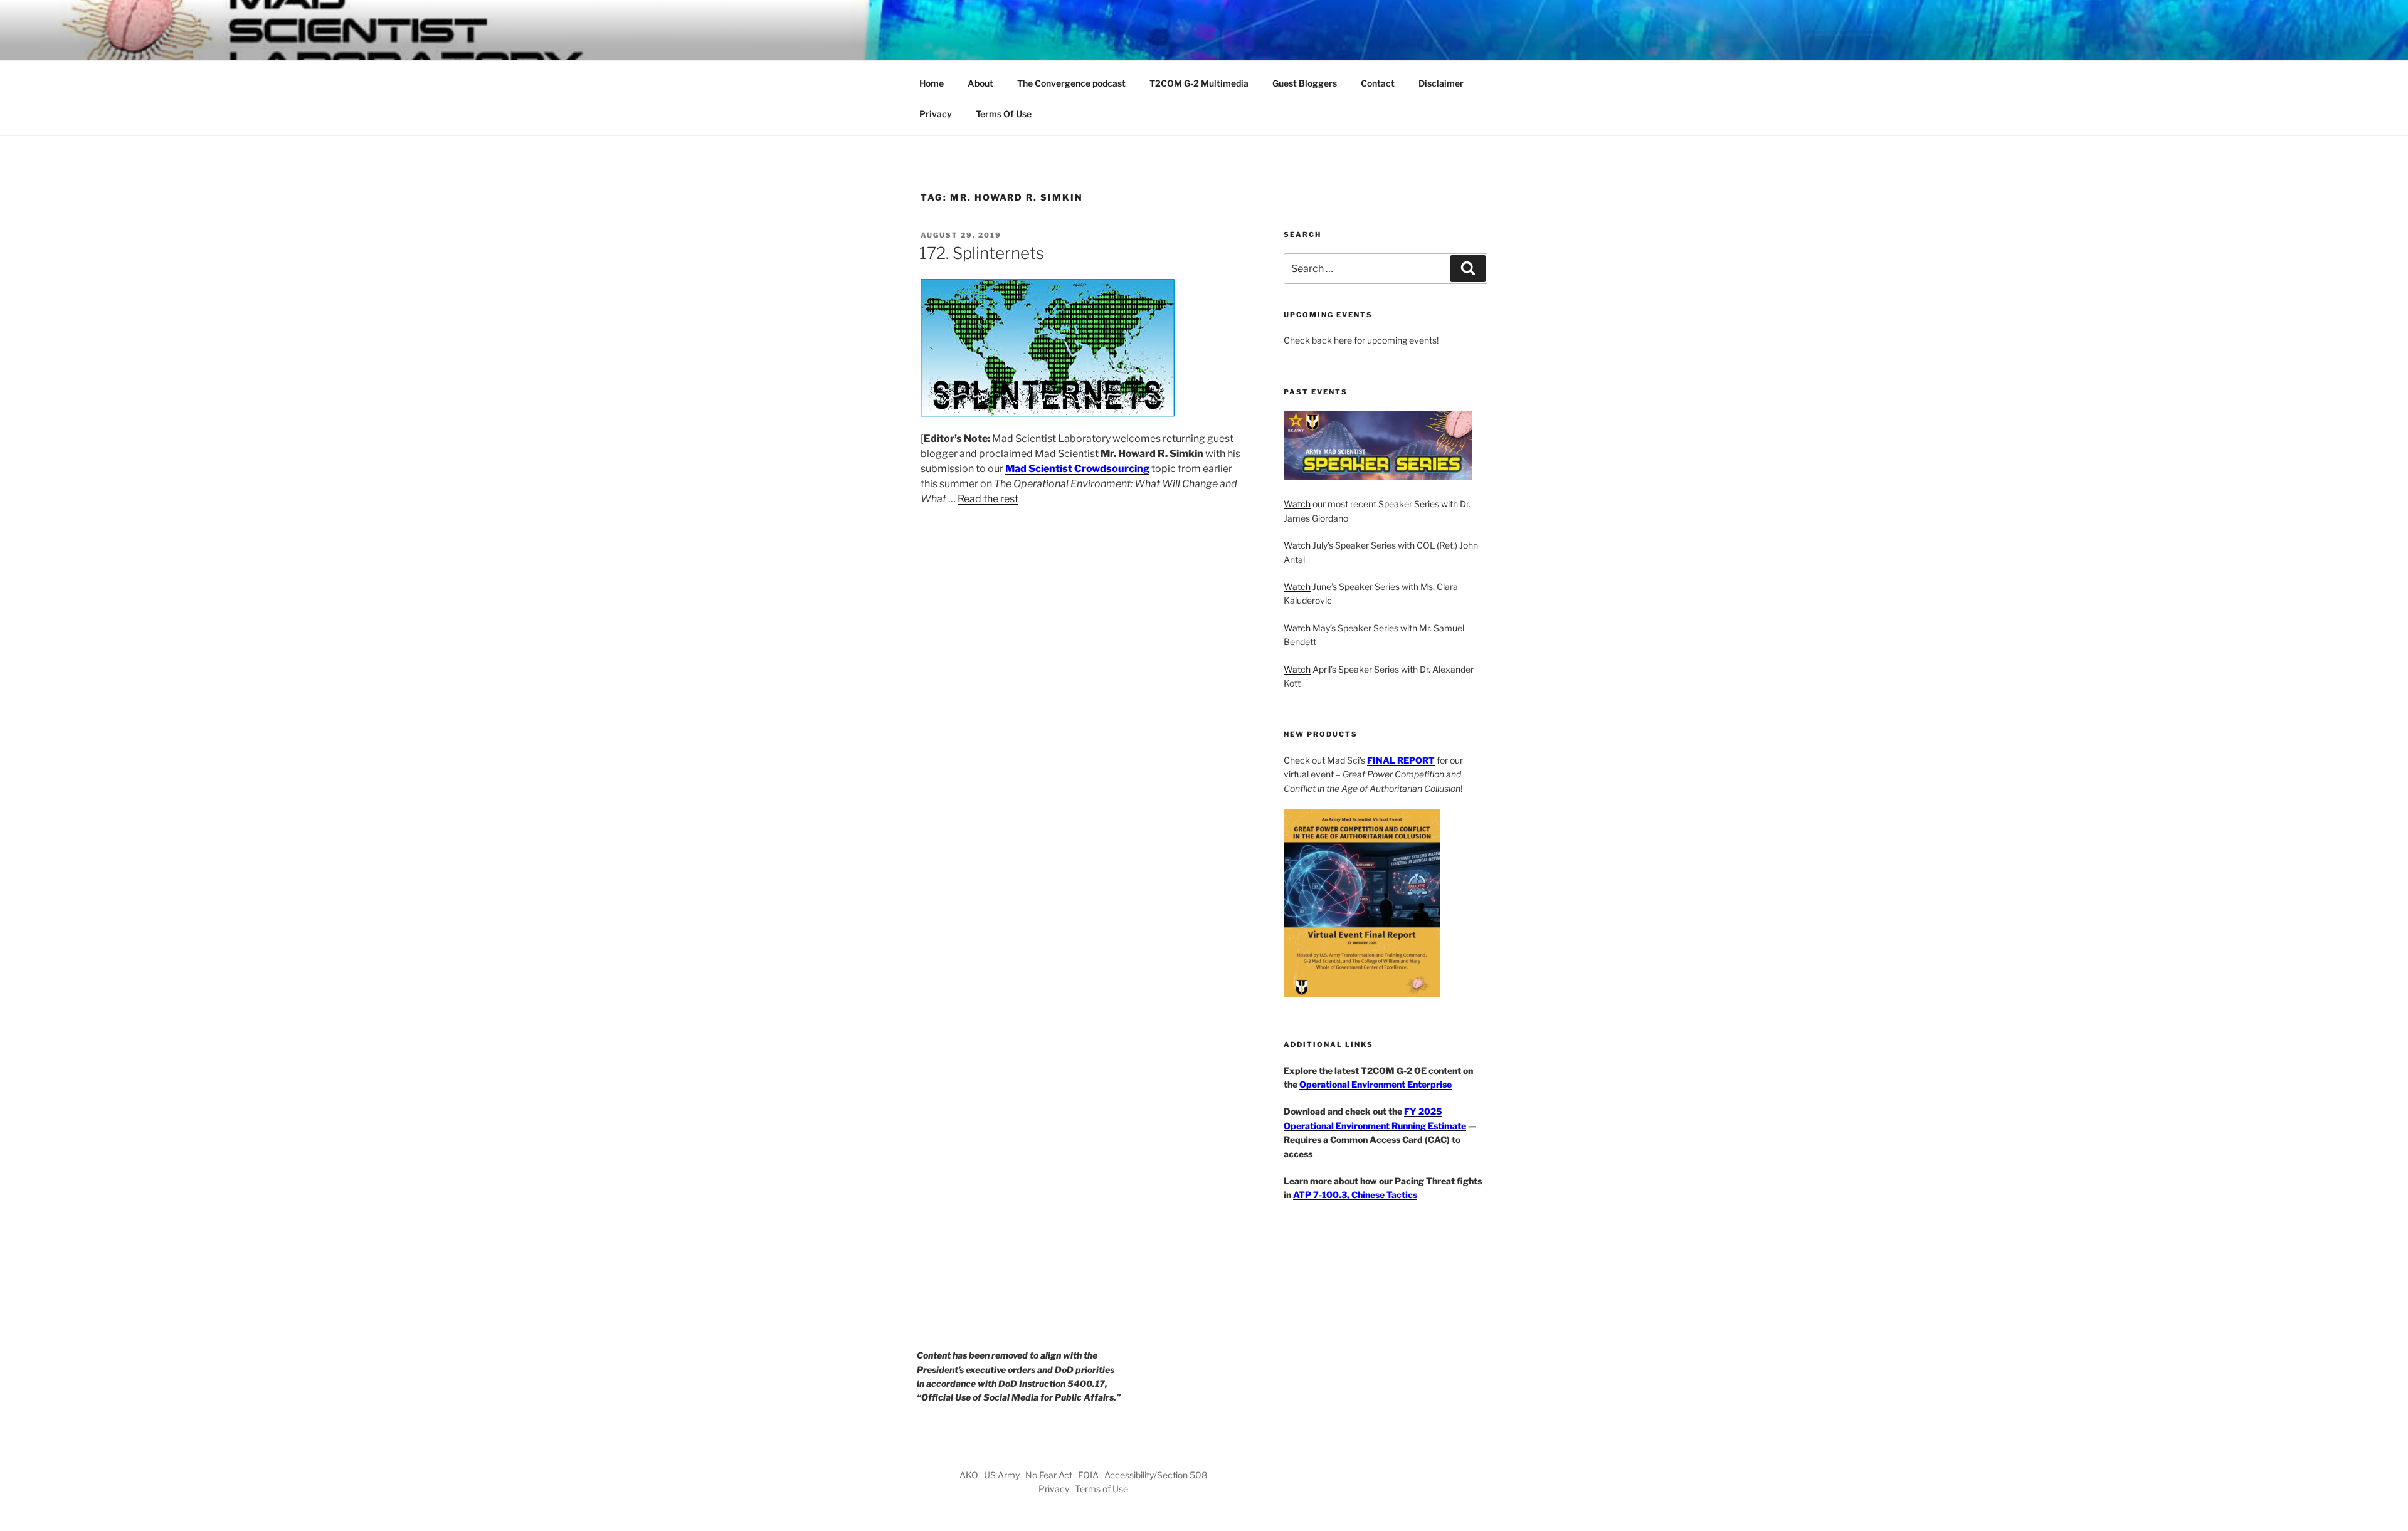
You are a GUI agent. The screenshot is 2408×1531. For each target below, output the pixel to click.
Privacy (936, 114)
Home (932, 83)
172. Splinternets (982, 253)
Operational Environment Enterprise (1376, 1084)
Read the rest (988, 499)
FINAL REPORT (1401, 760)
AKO (969, 1475)
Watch (1297, 504)
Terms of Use (1101, 1489)
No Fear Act (1049, 1475)
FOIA (1088, 1475)
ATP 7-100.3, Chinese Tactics (1355, 1195)
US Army (1002, 1475)
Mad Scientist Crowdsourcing (1077, 469)
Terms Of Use (1004, 114)
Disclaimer (1441, 83)
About (980, 83)
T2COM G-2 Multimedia (1199, 83)
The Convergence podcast (1071, 83)
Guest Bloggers (1305, 83)
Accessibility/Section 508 (1156, 1475)
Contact (1378, 83)
